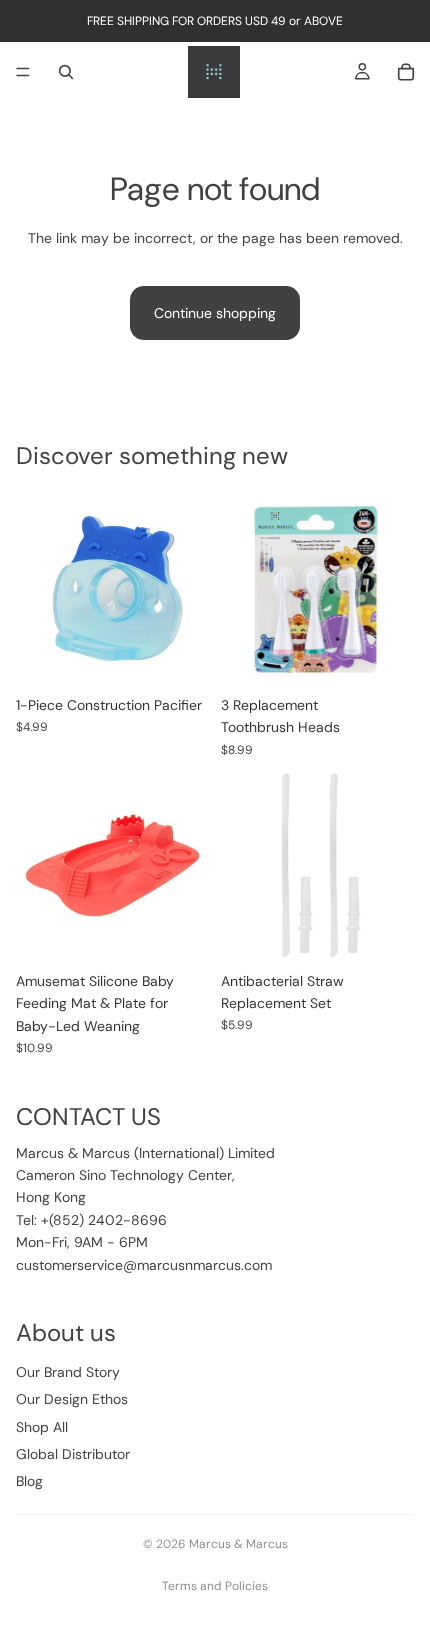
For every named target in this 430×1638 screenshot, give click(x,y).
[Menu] (23, 72)
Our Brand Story (68, 1372)
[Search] (66, 72)
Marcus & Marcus (238, 1544)
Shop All (42, 1427)
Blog (29, 1481)
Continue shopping (215, 313)
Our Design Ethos (72, 1399)
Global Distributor (73, 1454)
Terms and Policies (215, 1586)
